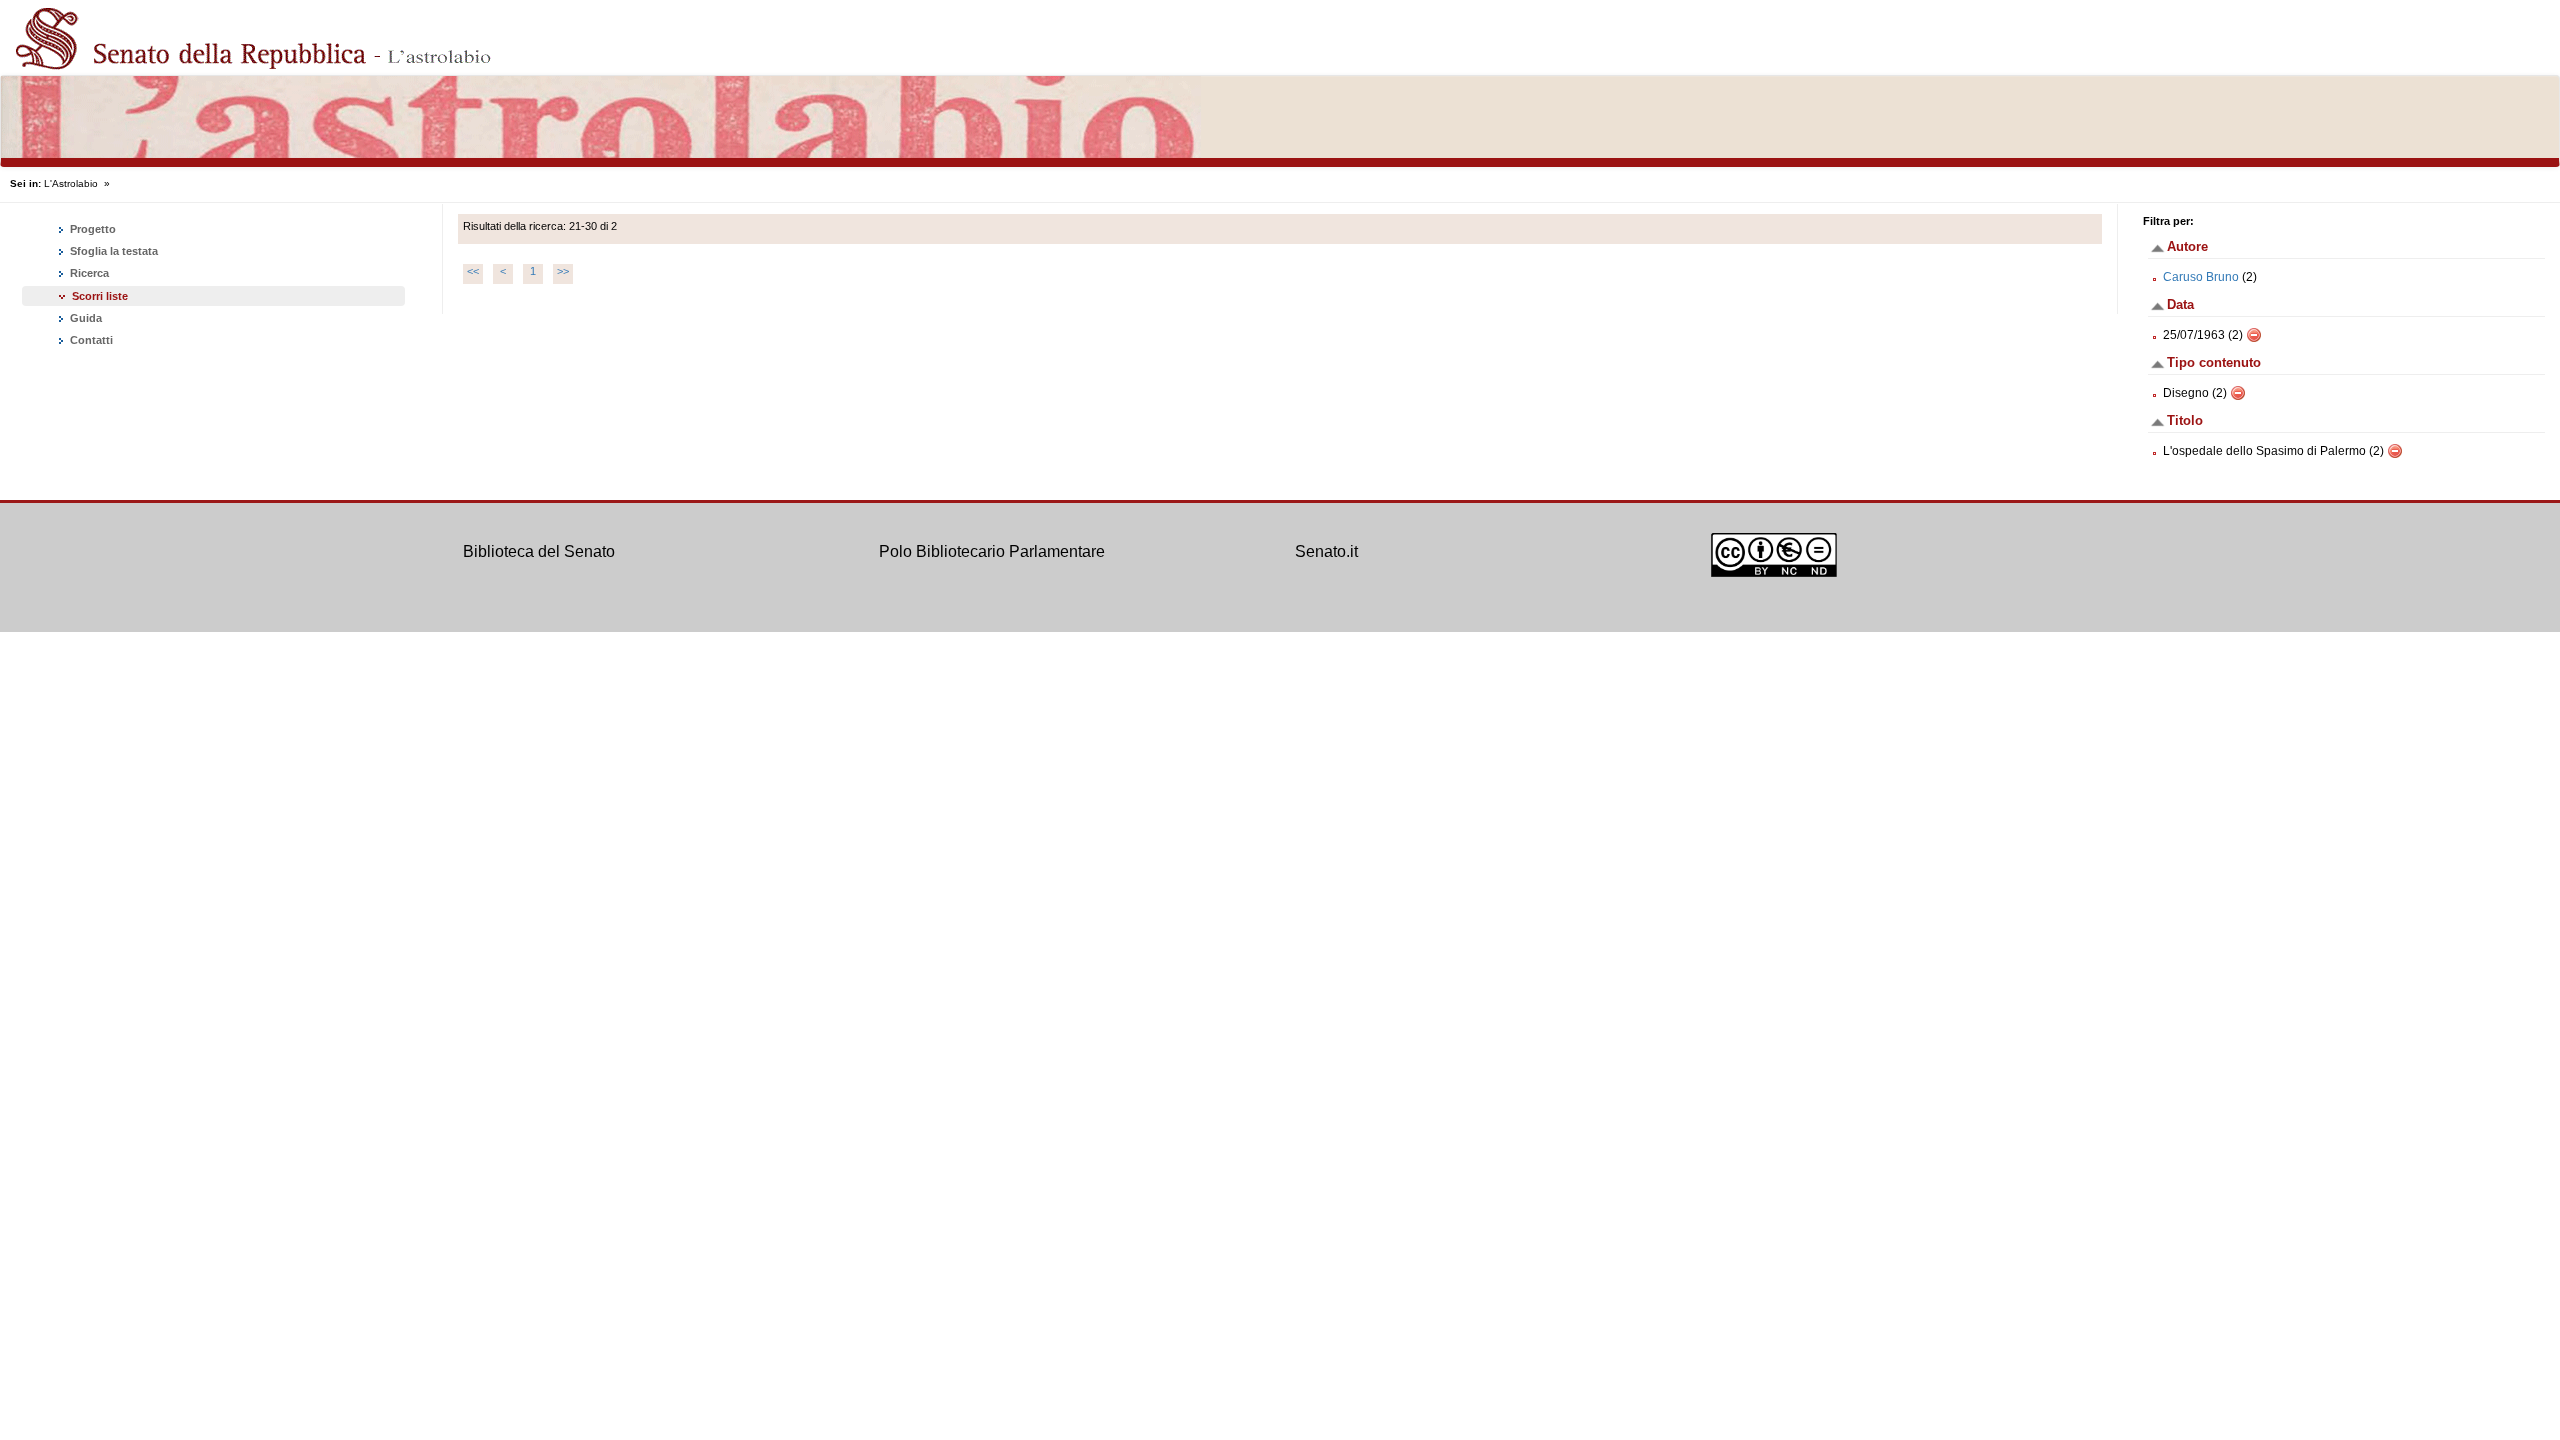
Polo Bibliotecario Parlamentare (992, 551)
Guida (84, 318)
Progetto (91, 229)
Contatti (90, 340)
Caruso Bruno (2201, 277)
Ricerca (88, 273)
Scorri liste (100, 296)
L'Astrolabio (71, 183)
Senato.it (1326, 551)
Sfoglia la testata (112, 251)
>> (563, 271)
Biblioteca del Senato (539, 551)
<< (473, 271)
